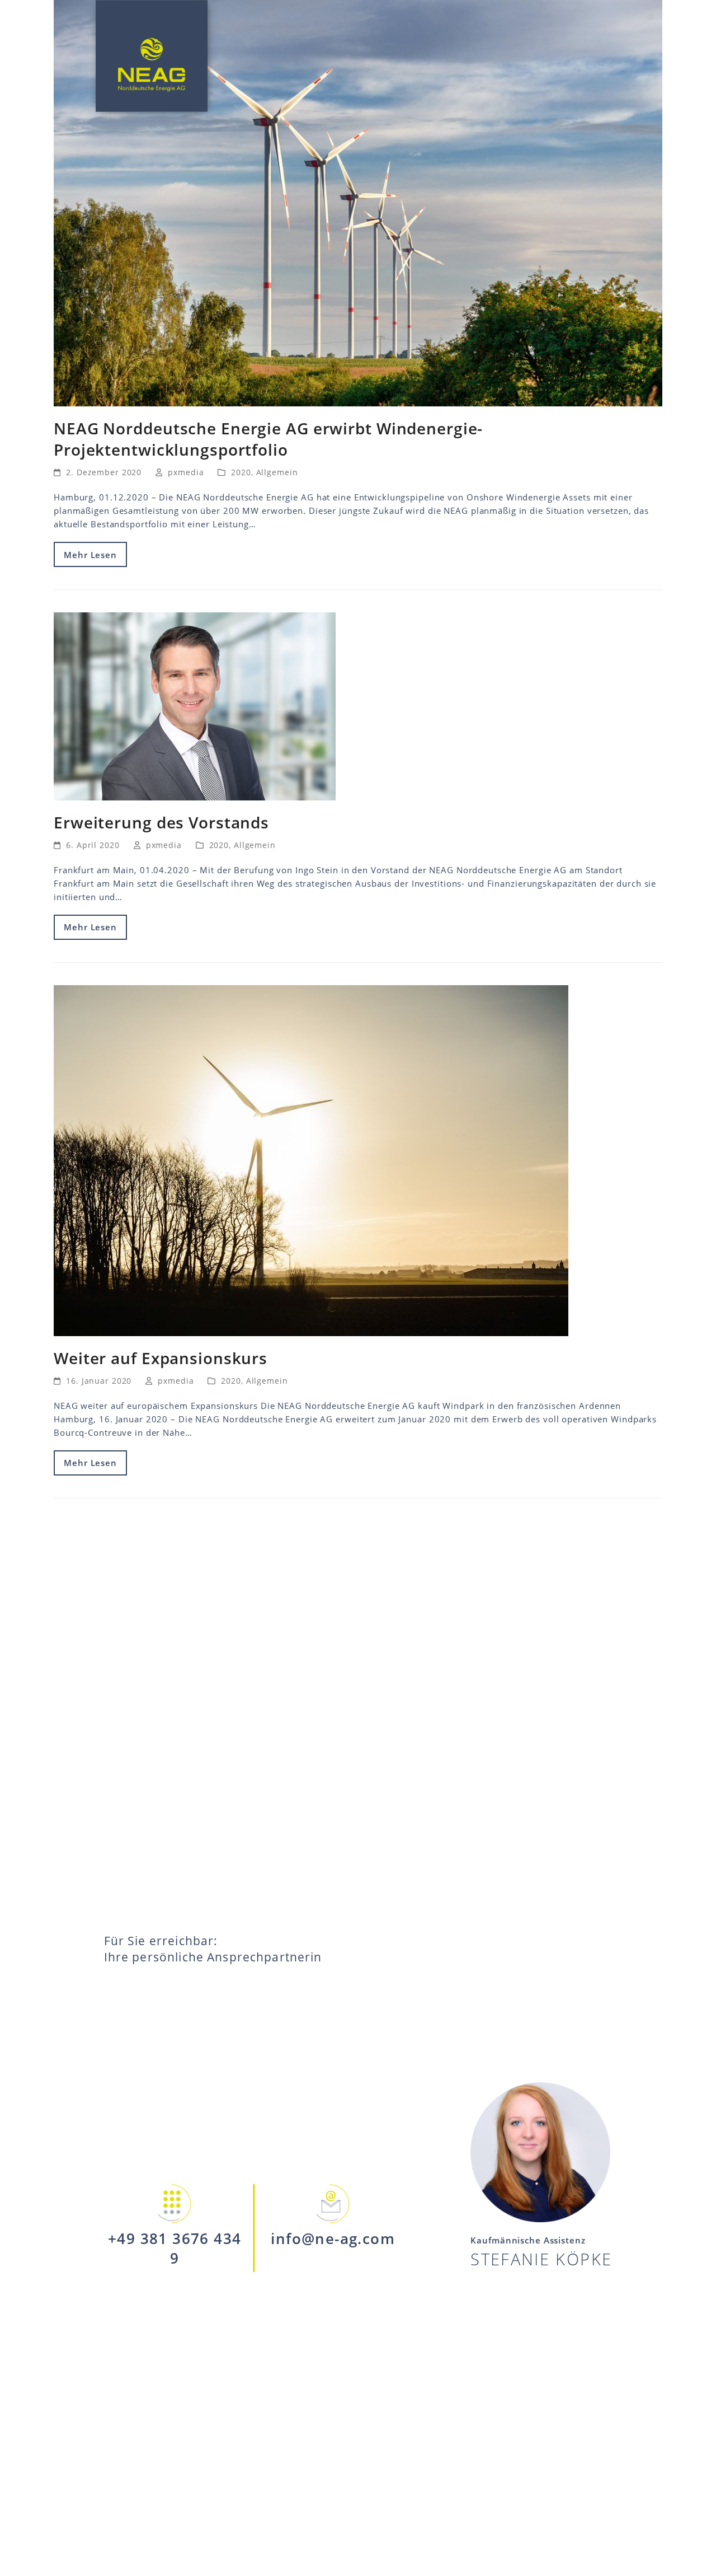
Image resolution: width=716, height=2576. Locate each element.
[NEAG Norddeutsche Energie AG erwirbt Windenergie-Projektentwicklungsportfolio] (358, 202)
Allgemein (277, 472)
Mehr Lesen (90, 555)
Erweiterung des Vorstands (161, 822)
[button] (690, 59)
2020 (241, 472)
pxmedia (186, 472)
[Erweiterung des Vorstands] (195, 705)
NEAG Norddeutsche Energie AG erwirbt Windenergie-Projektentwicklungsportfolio (268, 439)
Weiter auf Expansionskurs (161, 1358)
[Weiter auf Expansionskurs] (311, 1160)
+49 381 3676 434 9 (175, 2248)
